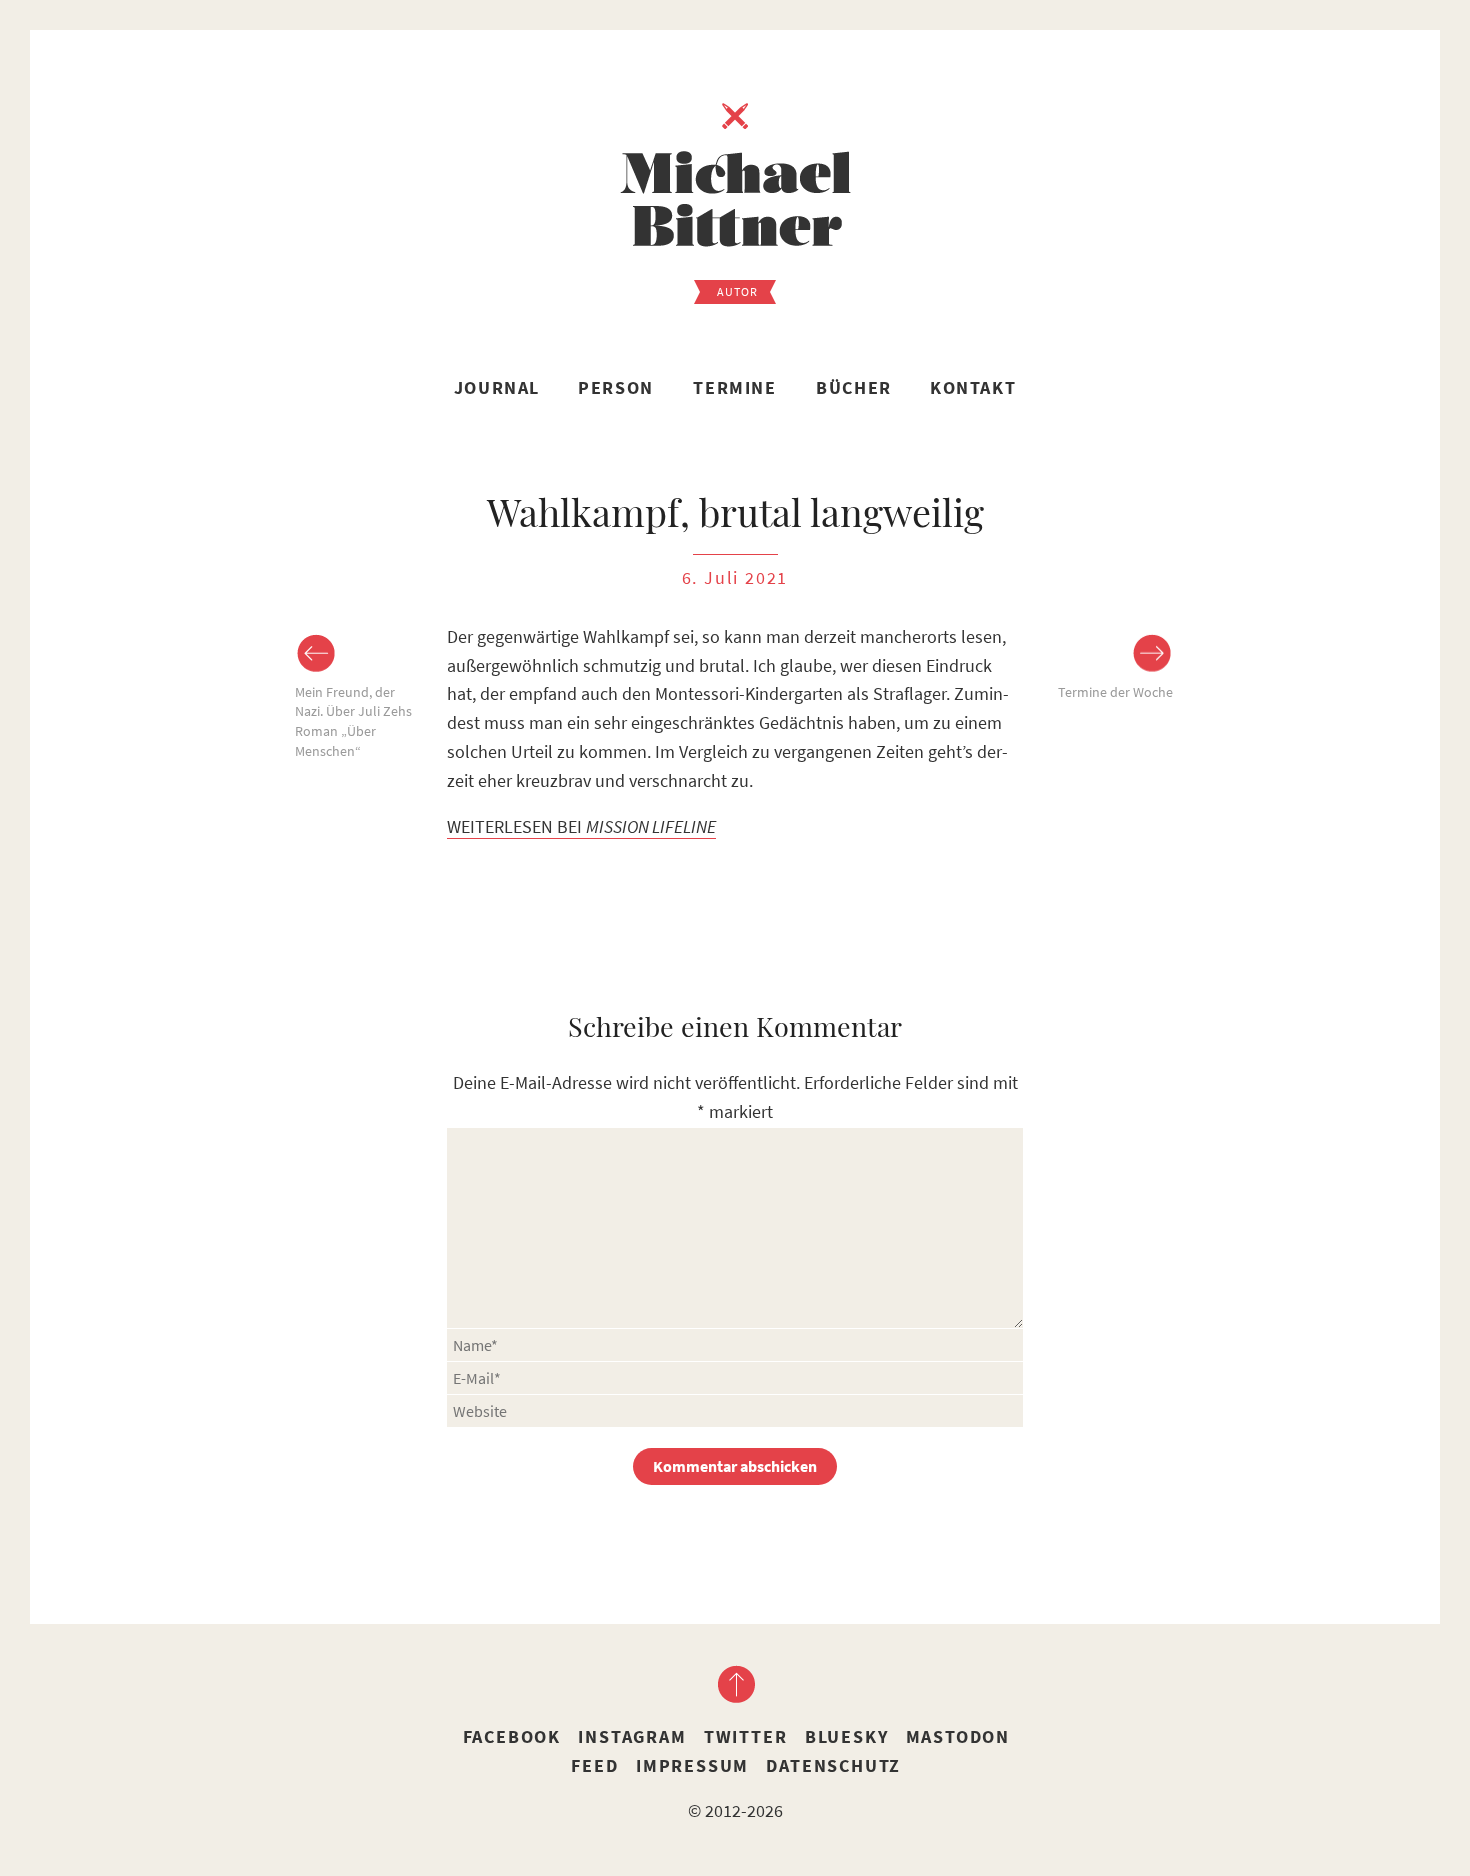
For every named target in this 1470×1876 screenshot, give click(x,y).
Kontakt (973, 387)
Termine (734, 387)
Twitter (746, 1736)
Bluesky (847, 1736)
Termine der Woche (1115, 692)
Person (616, 387)
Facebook (512, 1736)
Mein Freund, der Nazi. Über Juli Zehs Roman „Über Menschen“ (353, 721)
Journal (497, 387)
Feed (594, 1765)
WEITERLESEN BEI (581, 826)
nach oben (735, 1684)
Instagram (632, 1736)
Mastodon (958, 1736)
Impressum (692, 1765)
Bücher (854, 387)
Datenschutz (833, 1765)
